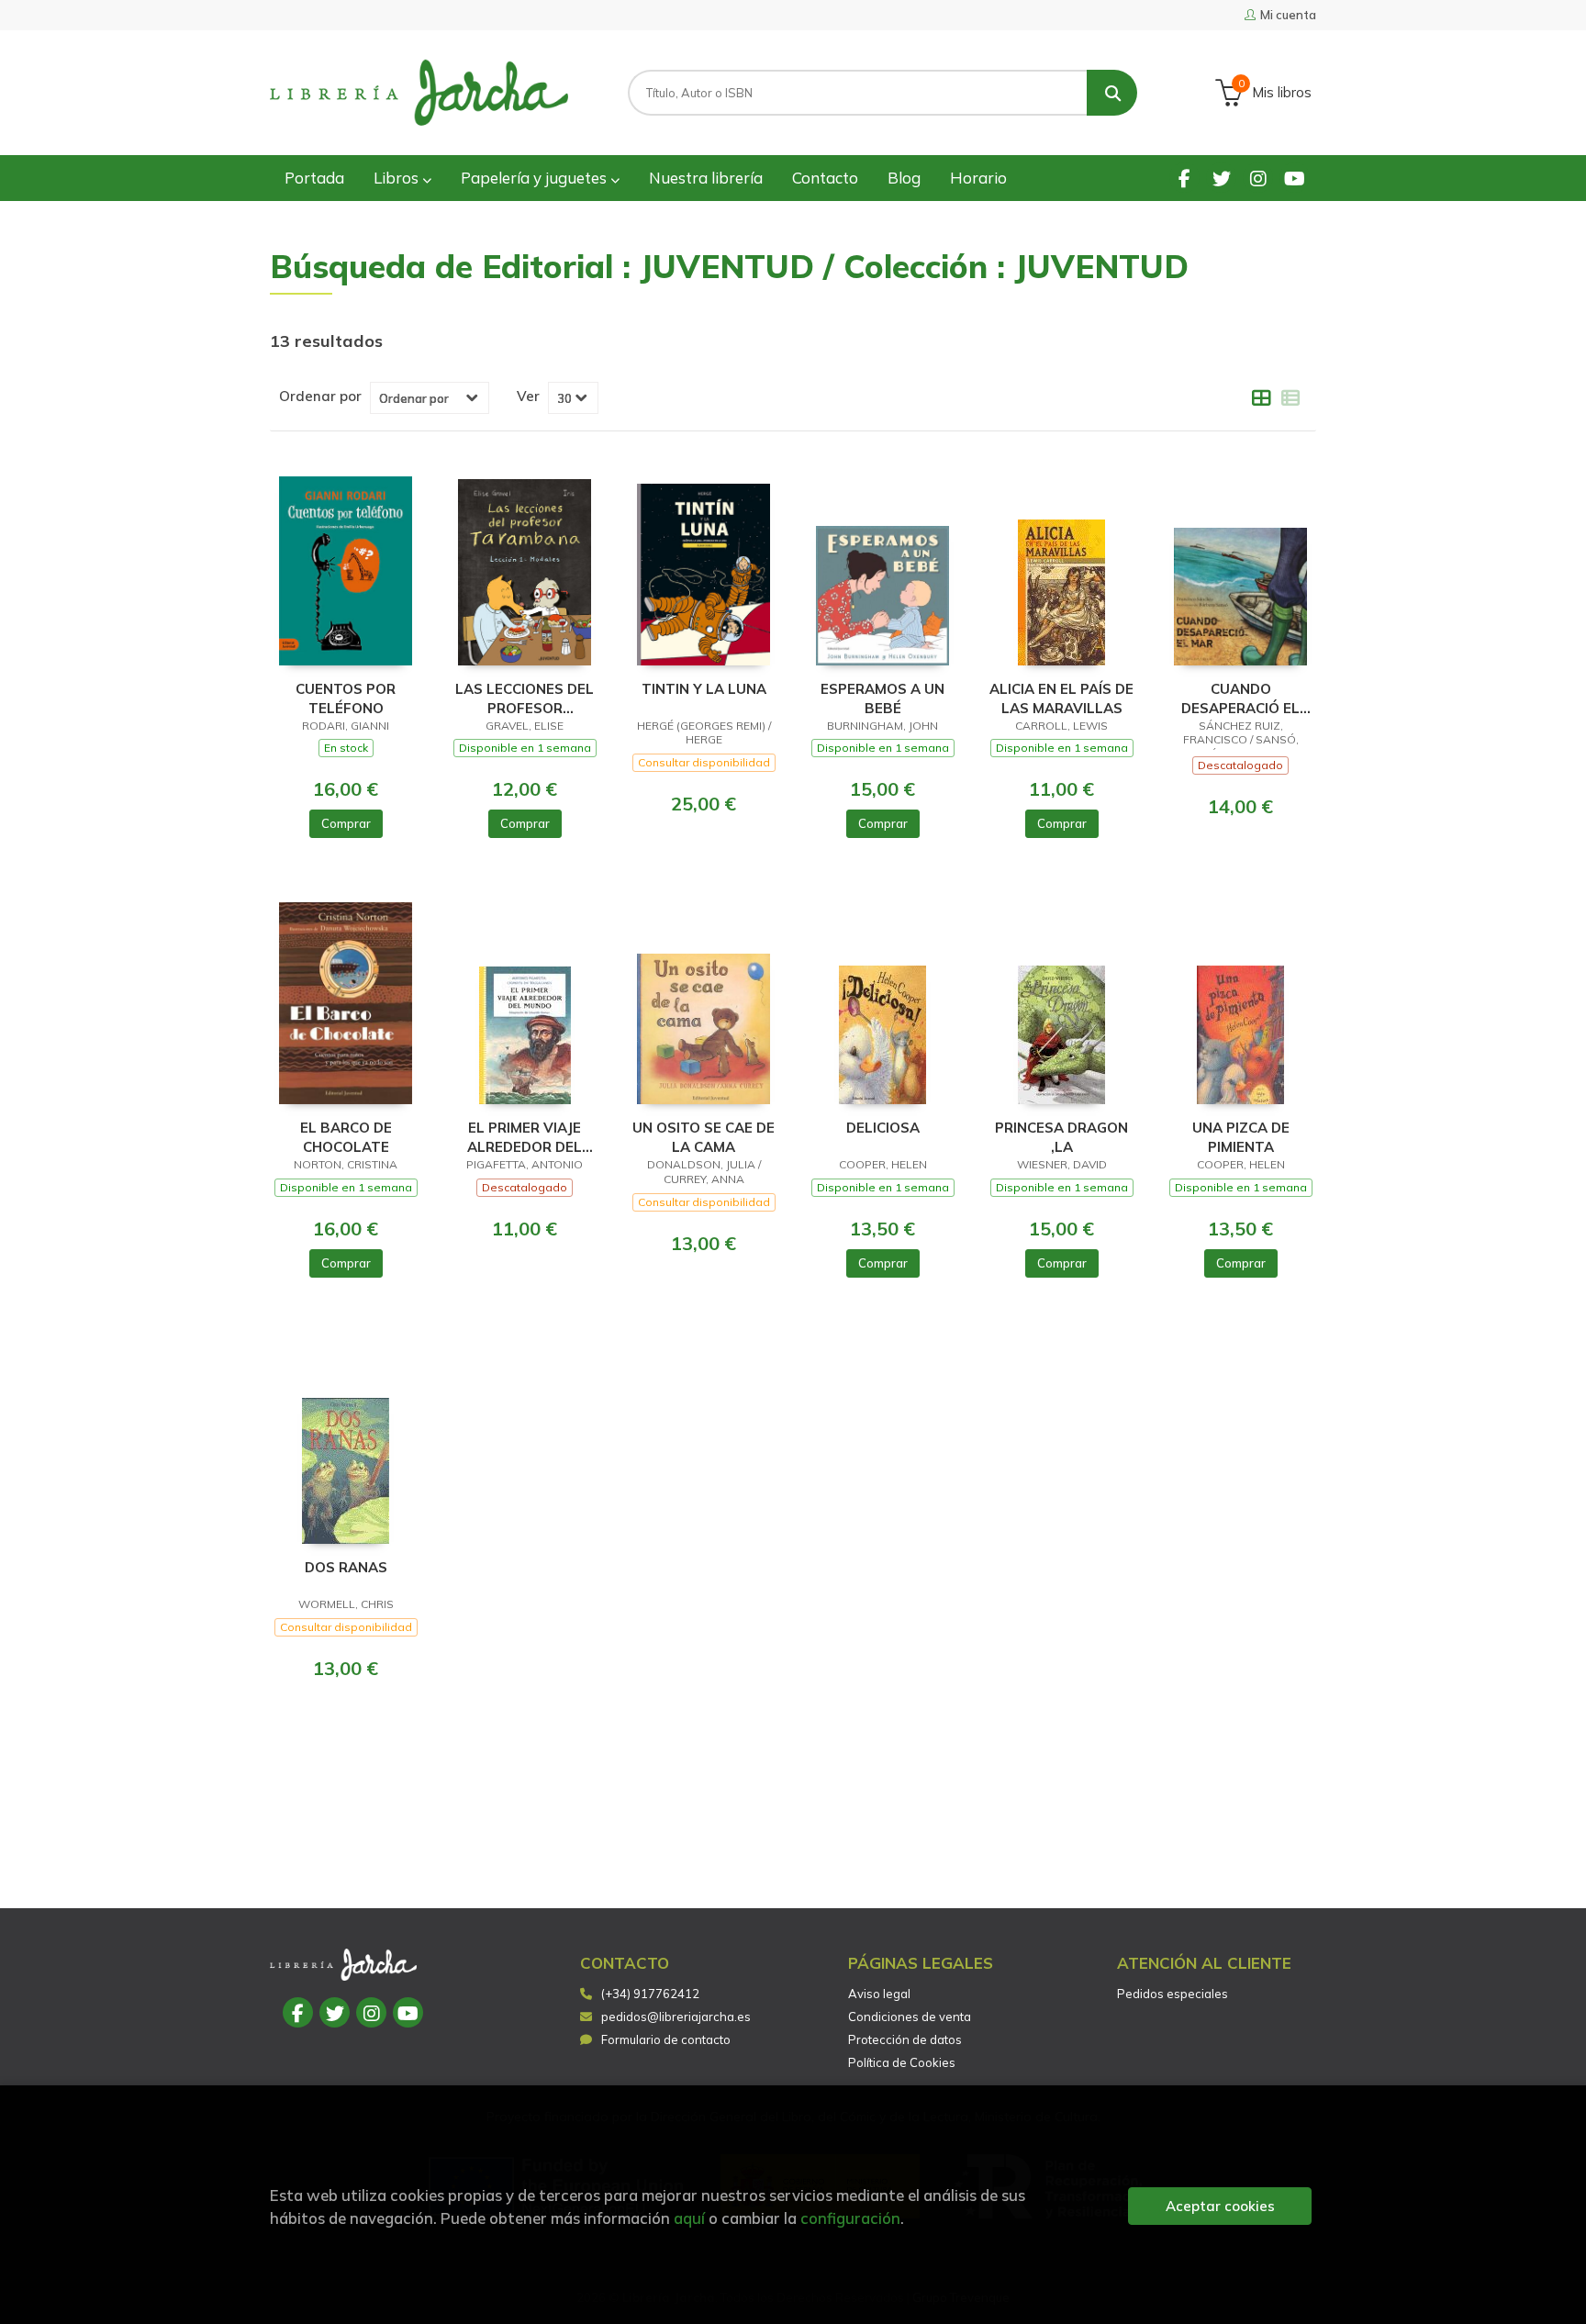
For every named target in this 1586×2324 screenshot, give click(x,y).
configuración (850, 2218)
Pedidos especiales (1173, 1994)
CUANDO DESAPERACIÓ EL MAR (1240, 698)
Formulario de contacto (666, 2039)
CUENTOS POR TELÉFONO (346, 698)
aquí (689, 2218)
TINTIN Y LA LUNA (704, 689)
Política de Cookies (902, 2062)
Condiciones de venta (910, 2017)
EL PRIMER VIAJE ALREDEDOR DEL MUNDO (525, 1137)
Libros (398, 178)
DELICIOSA (883, 1128)
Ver (528, 397)
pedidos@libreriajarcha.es (676, 2017)
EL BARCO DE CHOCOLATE (346, 1137)
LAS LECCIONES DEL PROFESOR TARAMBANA (525, 698)
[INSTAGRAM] (1258, 178)
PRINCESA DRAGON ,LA (1061, 1137)
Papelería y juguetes (536, 178)
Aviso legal (879, 1994)
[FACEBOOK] (1184, 178)
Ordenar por (320, 397)
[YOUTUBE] (1295, 178)
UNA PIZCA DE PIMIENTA (1241, 1137)
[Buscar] (1112, 93)
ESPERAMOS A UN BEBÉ (882, 698)
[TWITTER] (1221, 178)
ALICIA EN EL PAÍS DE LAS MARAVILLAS (1061, 698)
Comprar (346, 823)
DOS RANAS (346, 1567)
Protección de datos (905, 2039)
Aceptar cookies (1220, 2206)
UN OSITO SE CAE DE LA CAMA (704, 1137)
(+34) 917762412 (650, 1994)
